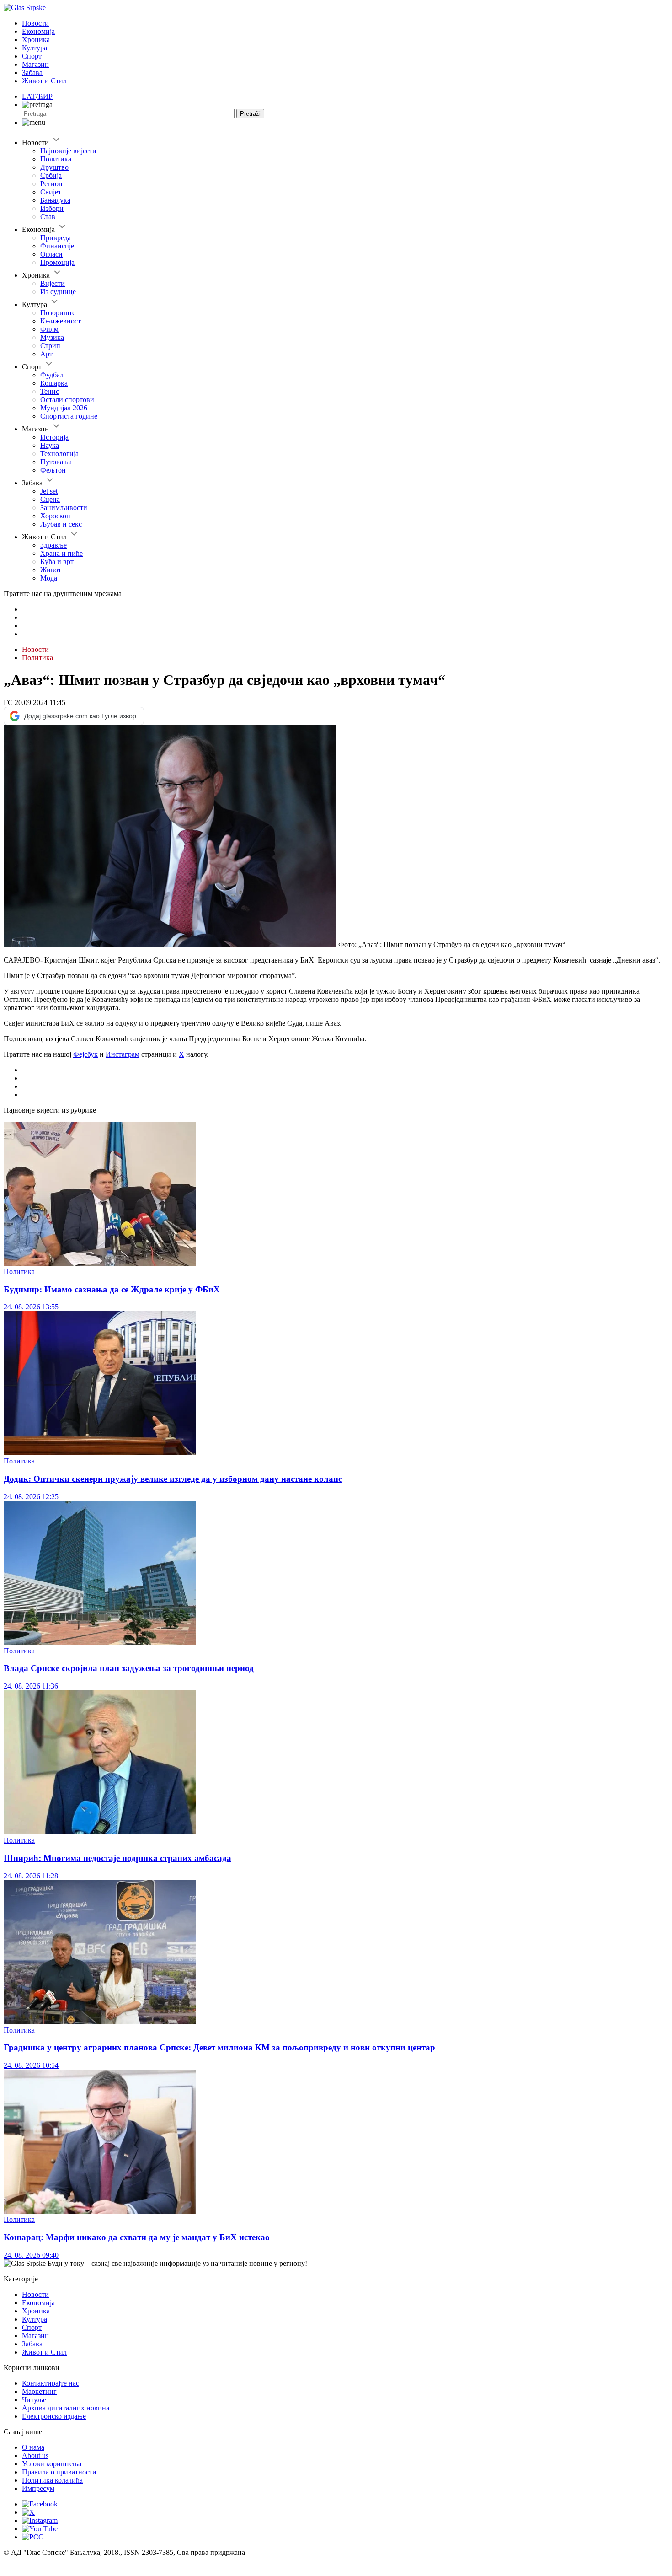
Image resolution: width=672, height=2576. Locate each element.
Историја (54, 437)
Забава (32, 73)
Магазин (35, 64)
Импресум (38, 2488)
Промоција (57, 262)
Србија (51, 175)
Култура (35, 48)
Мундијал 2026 (64, 408)
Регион (51, 184)
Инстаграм (123, 1054)
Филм (49, 329)
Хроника (36, 40)
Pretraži (250, 114)
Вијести (53, 283)
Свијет (51, 192)
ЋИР (45, 96)
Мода (49, 578)
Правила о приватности (59, 2472)
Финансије (57, 246)
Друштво (54, 167)
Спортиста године (69, 416)
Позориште (58, 313)
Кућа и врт (57, 562)
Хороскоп (55, 516)
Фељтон (53, 470)
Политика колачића (52, 2480)
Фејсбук (85, 1054)
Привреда (56, 238)
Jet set (49, 491)
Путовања (56, 462)
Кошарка (54, 383)
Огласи (51, 254)
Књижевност (61, 321)
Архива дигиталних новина (66, 2408)
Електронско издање (54, 2416)
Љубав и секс (61, 524)
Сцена (50, 499)
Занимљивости (64, 508)
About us (35, 2455)
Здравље (53, 545)
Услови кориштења (52, 2464)
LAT (29, 96)
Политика (56, 159)
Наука (50, 445)
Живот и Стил (44, 81)
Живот (51, 570)
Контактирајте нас (51, 2383)
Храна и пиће (61, 553)
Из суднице (58, 292)
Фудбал (52, 375)
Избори (52, 208)
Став (48, 217)
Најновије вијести (68, 151)
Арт (46, 354)
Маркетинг (39, 2391)
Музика (52, 337)
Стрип (50, 346)
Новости (35, 23)
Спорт (32, 56)
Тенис (50, 391)
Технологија (59, 454)
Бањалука (55, 200)
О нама (33, 2447)
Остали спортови (67, 400)
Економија (38, 31)
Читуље (34, 2400)
